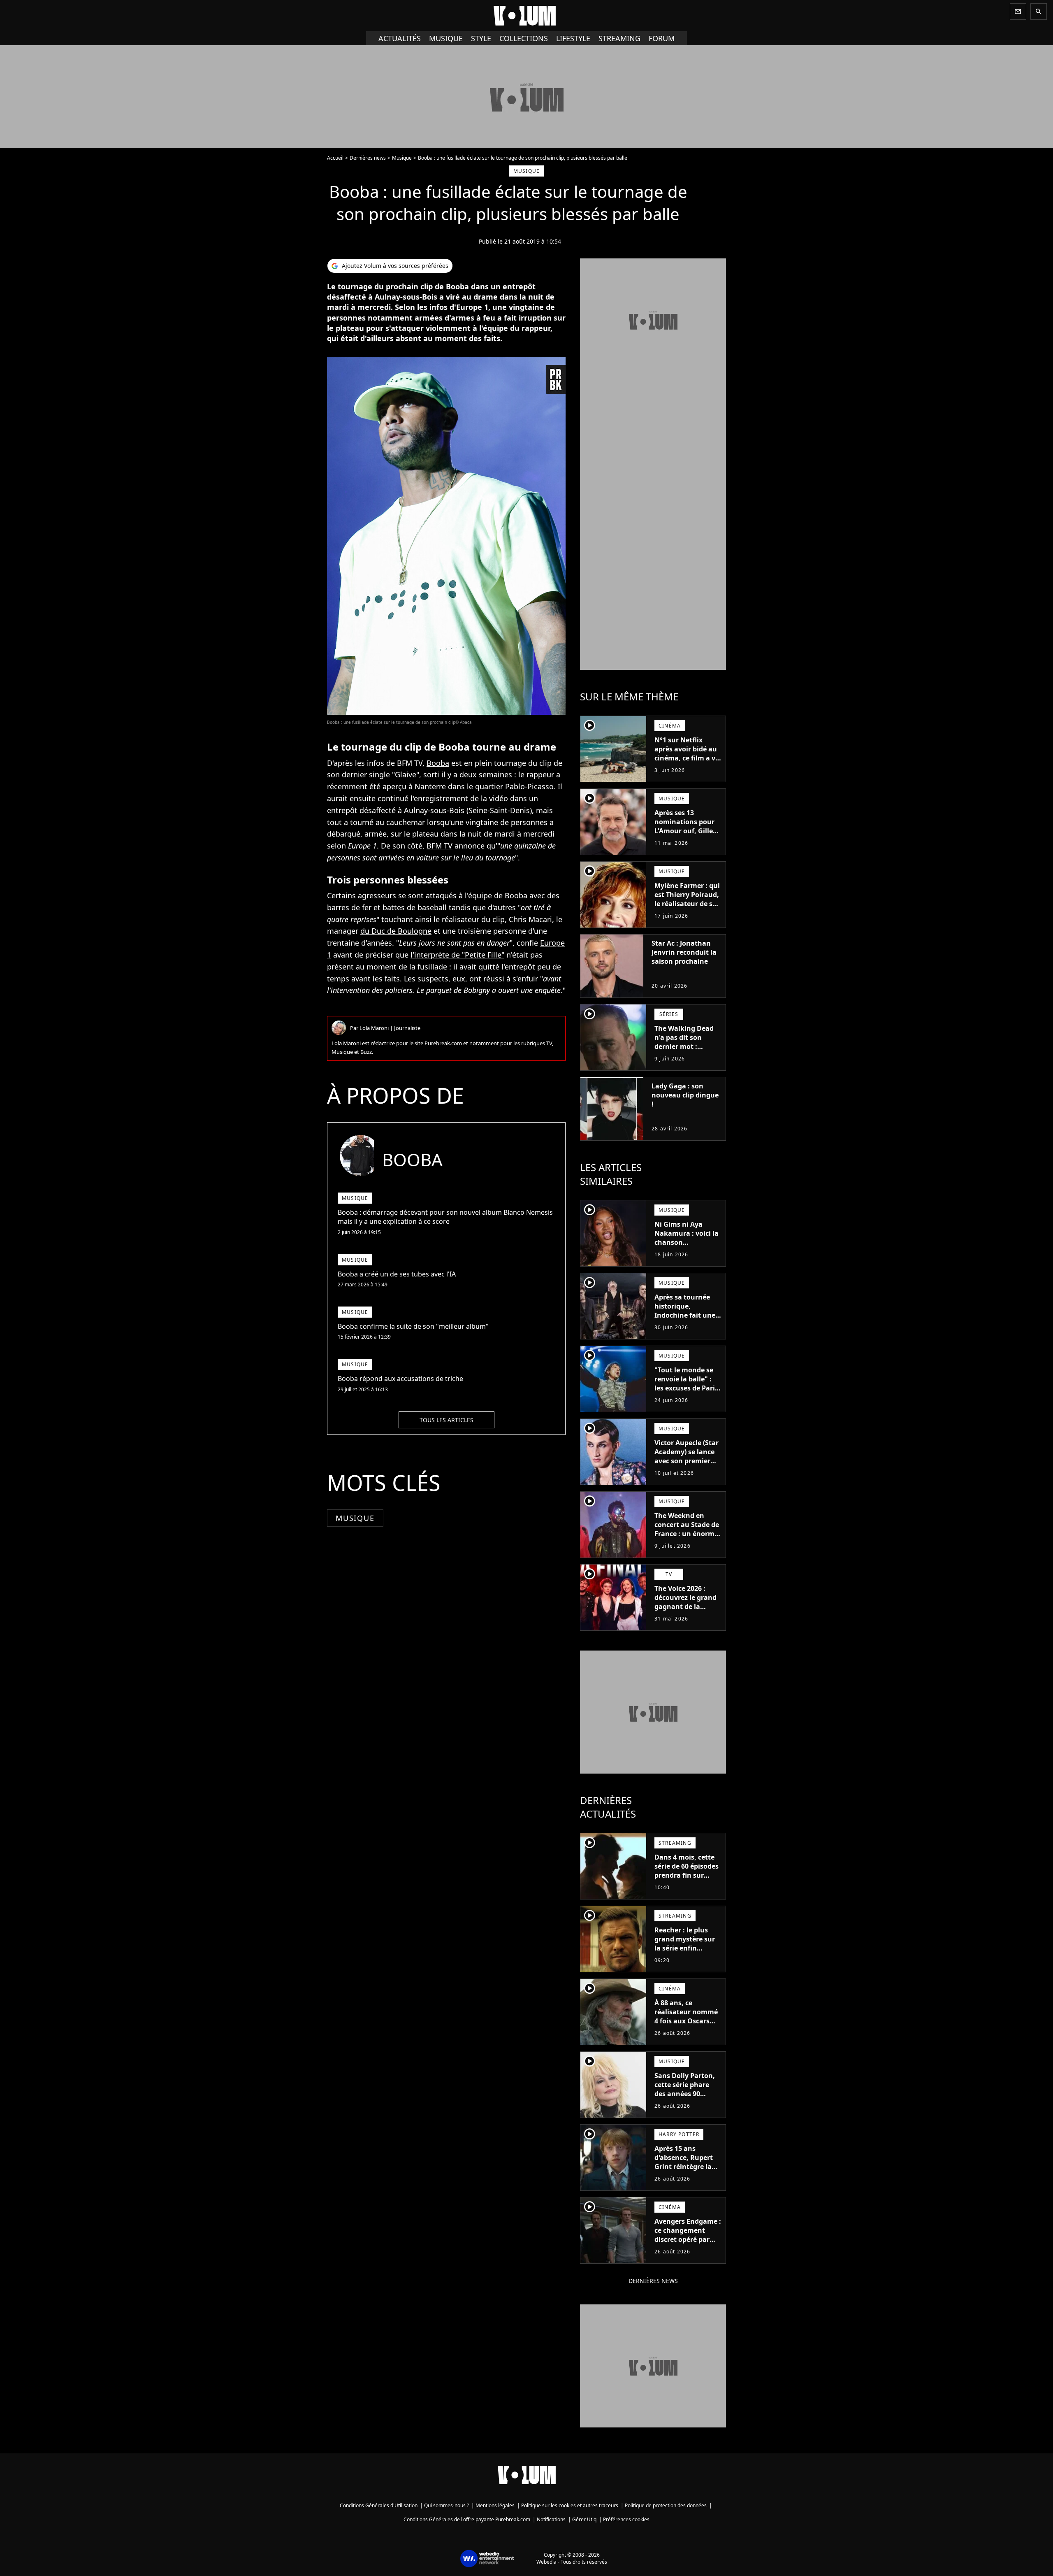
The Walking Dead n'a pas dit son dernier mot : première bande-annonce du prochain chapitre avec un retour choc (687, 1056)
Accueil (335, 158)
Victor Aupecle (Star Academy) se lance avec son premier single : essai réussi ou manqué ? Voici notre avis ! (687, 1465)
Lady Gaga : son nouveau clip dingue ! (685, 1095)
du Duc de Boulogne (396, 931)
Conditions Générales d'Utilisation (379, 2505)
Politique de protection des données (666, 2505)
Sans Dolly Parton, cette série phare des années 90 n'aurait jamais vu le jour (685, 2094)
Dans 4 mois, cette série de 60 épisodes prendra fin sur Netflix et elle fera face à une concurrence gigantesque (687, 1884)
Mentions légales (495, 2505)
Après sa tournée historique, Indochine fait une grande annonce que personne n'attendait (685, 1320)
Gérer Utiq (584, 2519)
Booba (438, 763)
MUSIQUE (355, 1518)
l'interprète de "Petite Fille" (457, 955)
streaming (619, 38)
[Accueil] (526, 16)
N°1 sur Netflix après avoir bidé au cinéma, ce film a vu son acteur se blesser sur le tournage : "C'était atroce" (687, 767)
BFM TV (440, 846)
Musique (446, 38)
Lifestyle (573, 38)
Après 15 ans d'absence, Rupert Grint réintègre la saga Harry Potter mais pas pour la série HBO (684, 2171)
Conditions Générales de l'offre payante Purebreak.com (467, 2519)
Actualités (400, 38)
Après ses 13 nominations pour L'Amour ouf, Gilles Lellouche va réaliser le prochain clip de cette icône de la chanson (686, 840)
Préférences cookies (626, 2519)
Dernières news (368, 158)
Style (481, 38)
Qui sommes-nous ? (446, 2505)
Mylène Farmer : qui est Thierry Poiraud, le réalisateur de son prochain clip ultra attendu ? (688, 904)
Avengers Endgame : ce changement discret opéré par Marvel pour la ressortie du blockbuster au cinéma (688, 2248)
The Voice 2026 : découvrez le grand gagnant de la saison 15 (685, 1602)
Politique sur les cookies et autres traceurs (570, 2505)
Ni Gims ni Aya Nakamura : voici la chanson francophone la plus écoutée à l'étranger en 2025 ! (687, 1247)
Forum (662, 38)
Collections (524, 38)
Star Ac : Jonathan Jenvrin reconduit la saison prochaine (684, 952)
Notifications (551, 2519)
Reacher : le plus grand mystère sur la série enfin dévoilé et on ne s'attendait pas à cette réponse (685, 1953)
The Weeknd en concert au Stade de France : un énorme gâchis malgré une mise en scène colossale (687, 1538)
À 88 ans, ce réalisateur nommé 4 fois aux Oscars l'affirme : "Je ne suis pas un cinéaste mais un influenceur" (688, 2030)
